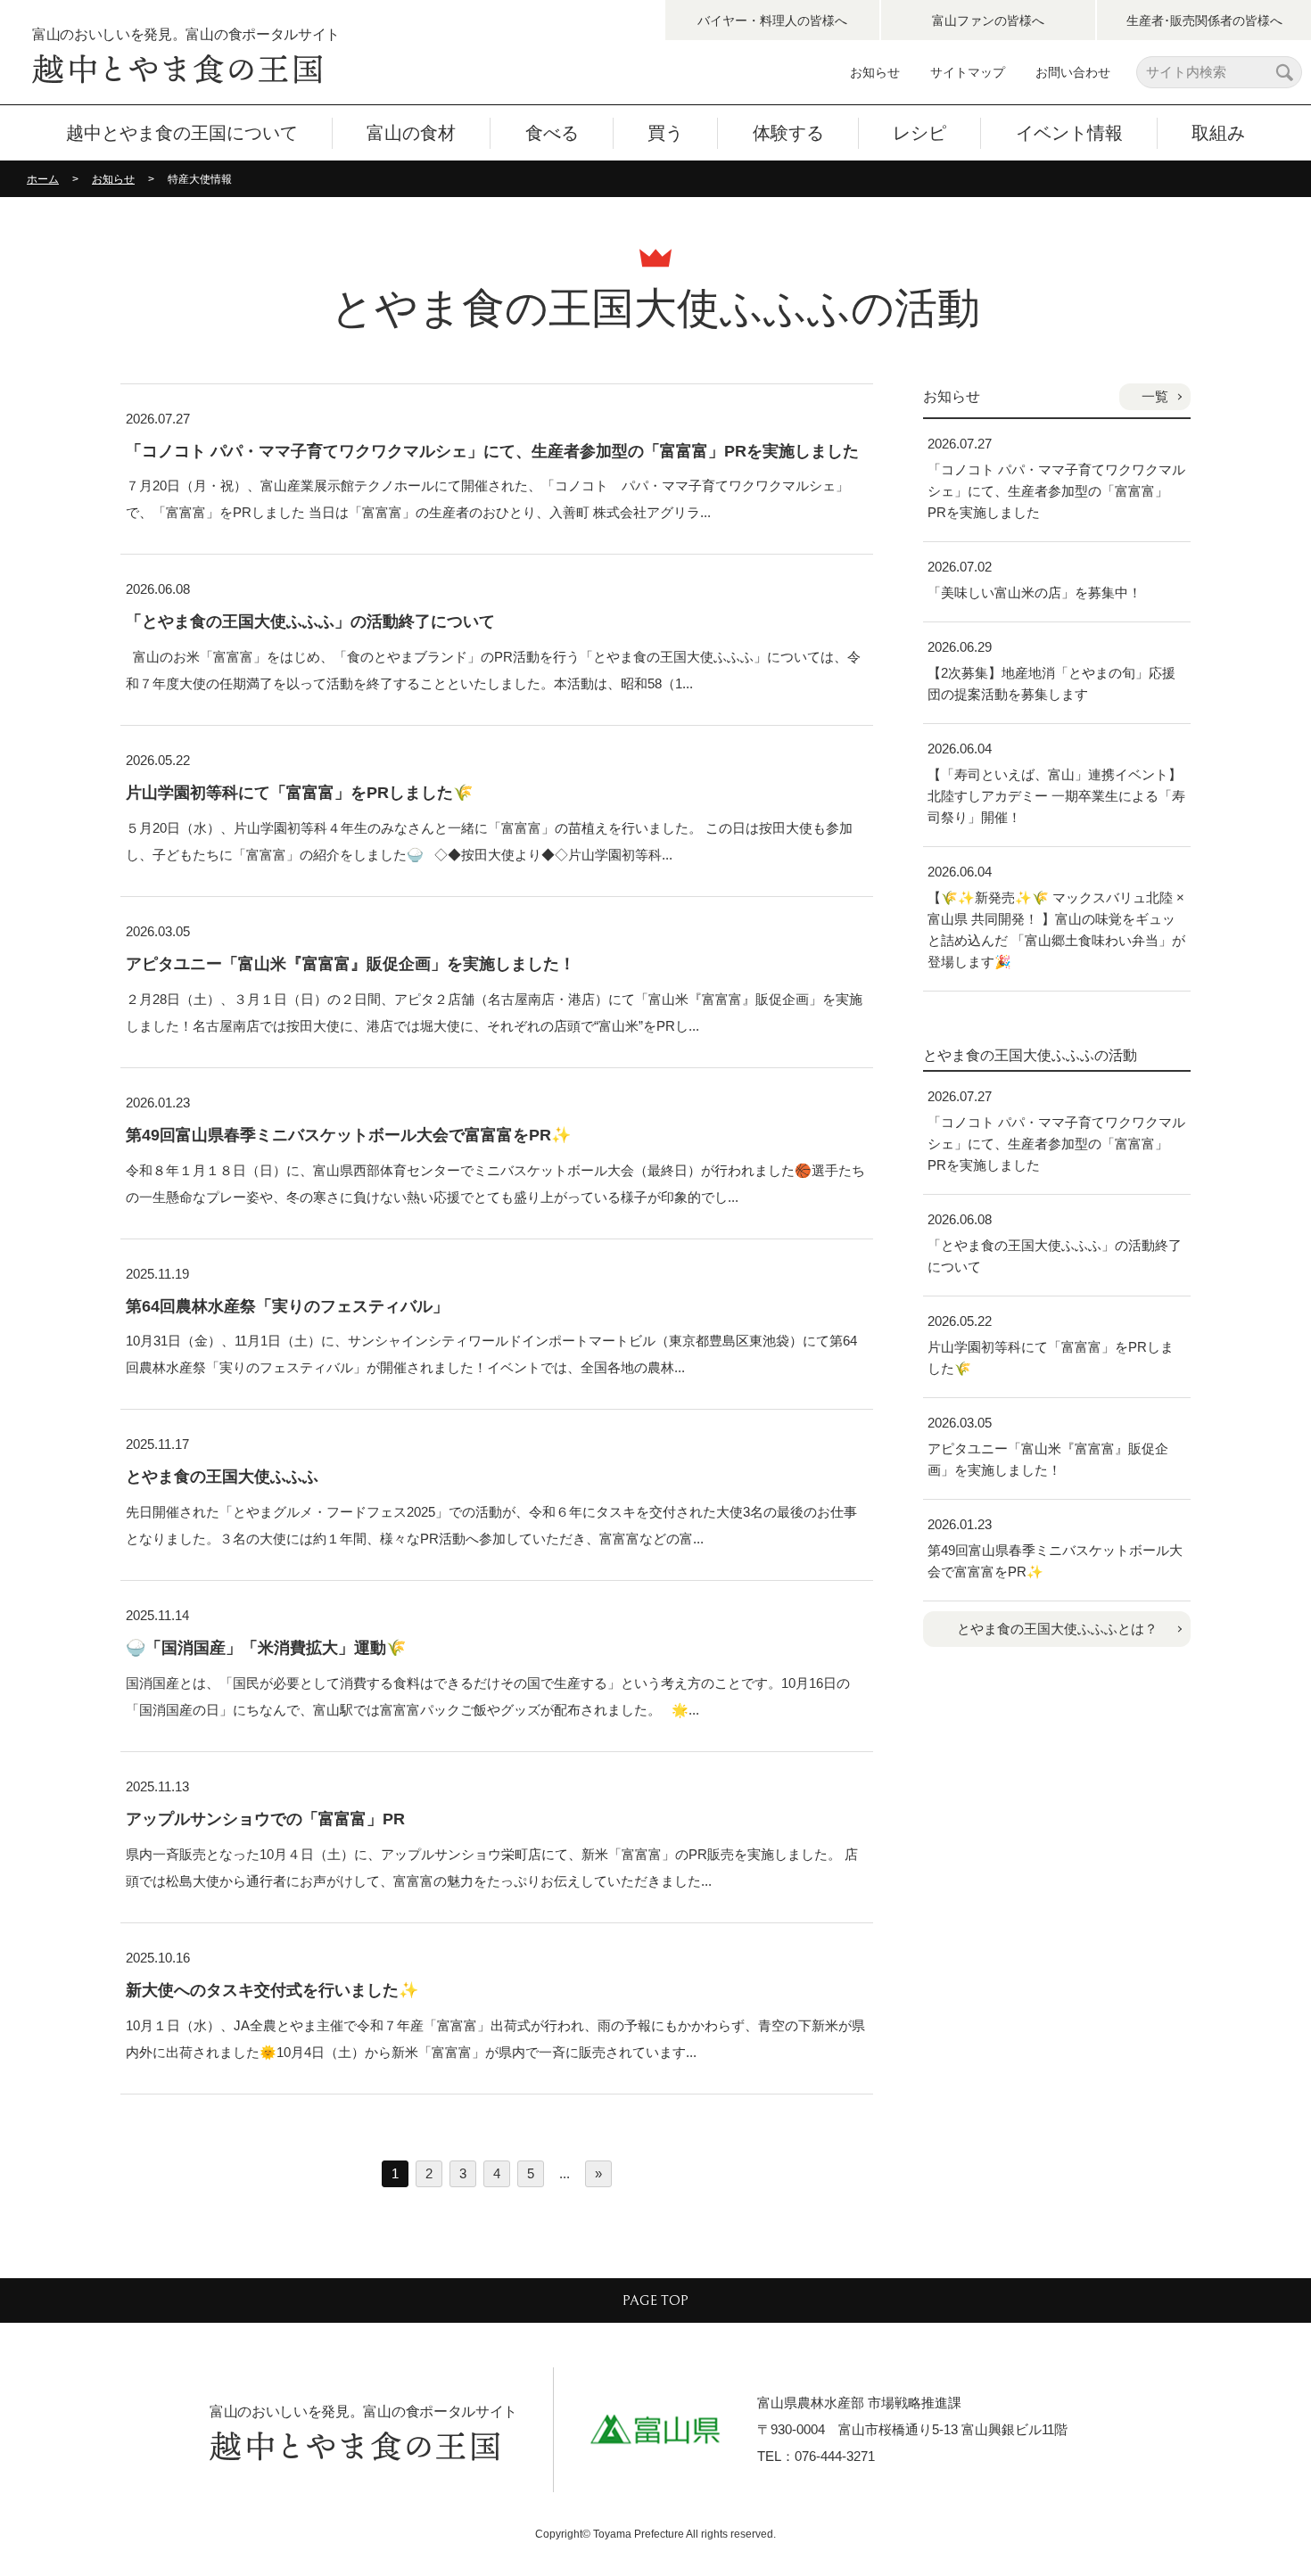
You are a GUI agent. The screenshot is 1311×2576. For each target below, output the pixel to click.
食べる (552, 133)
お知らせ (875, 72)
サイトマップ (968, 72)
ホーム (43, 179)
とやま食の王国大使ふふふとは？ (1057, 1629)
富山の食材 (411, 133)
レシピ (919, 133)
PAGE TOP (655, 2300)
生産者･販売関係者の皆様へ (1204, 21)
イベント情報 (1069, 133)
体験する (788, 133)
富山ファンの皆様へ (988, 21)
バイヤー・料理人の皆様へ (772, 21)
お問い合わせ (1073, 72)
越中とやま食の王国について (182, 133)
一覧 (1155, 396)
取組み (1218, 133)
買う (665, 133)
